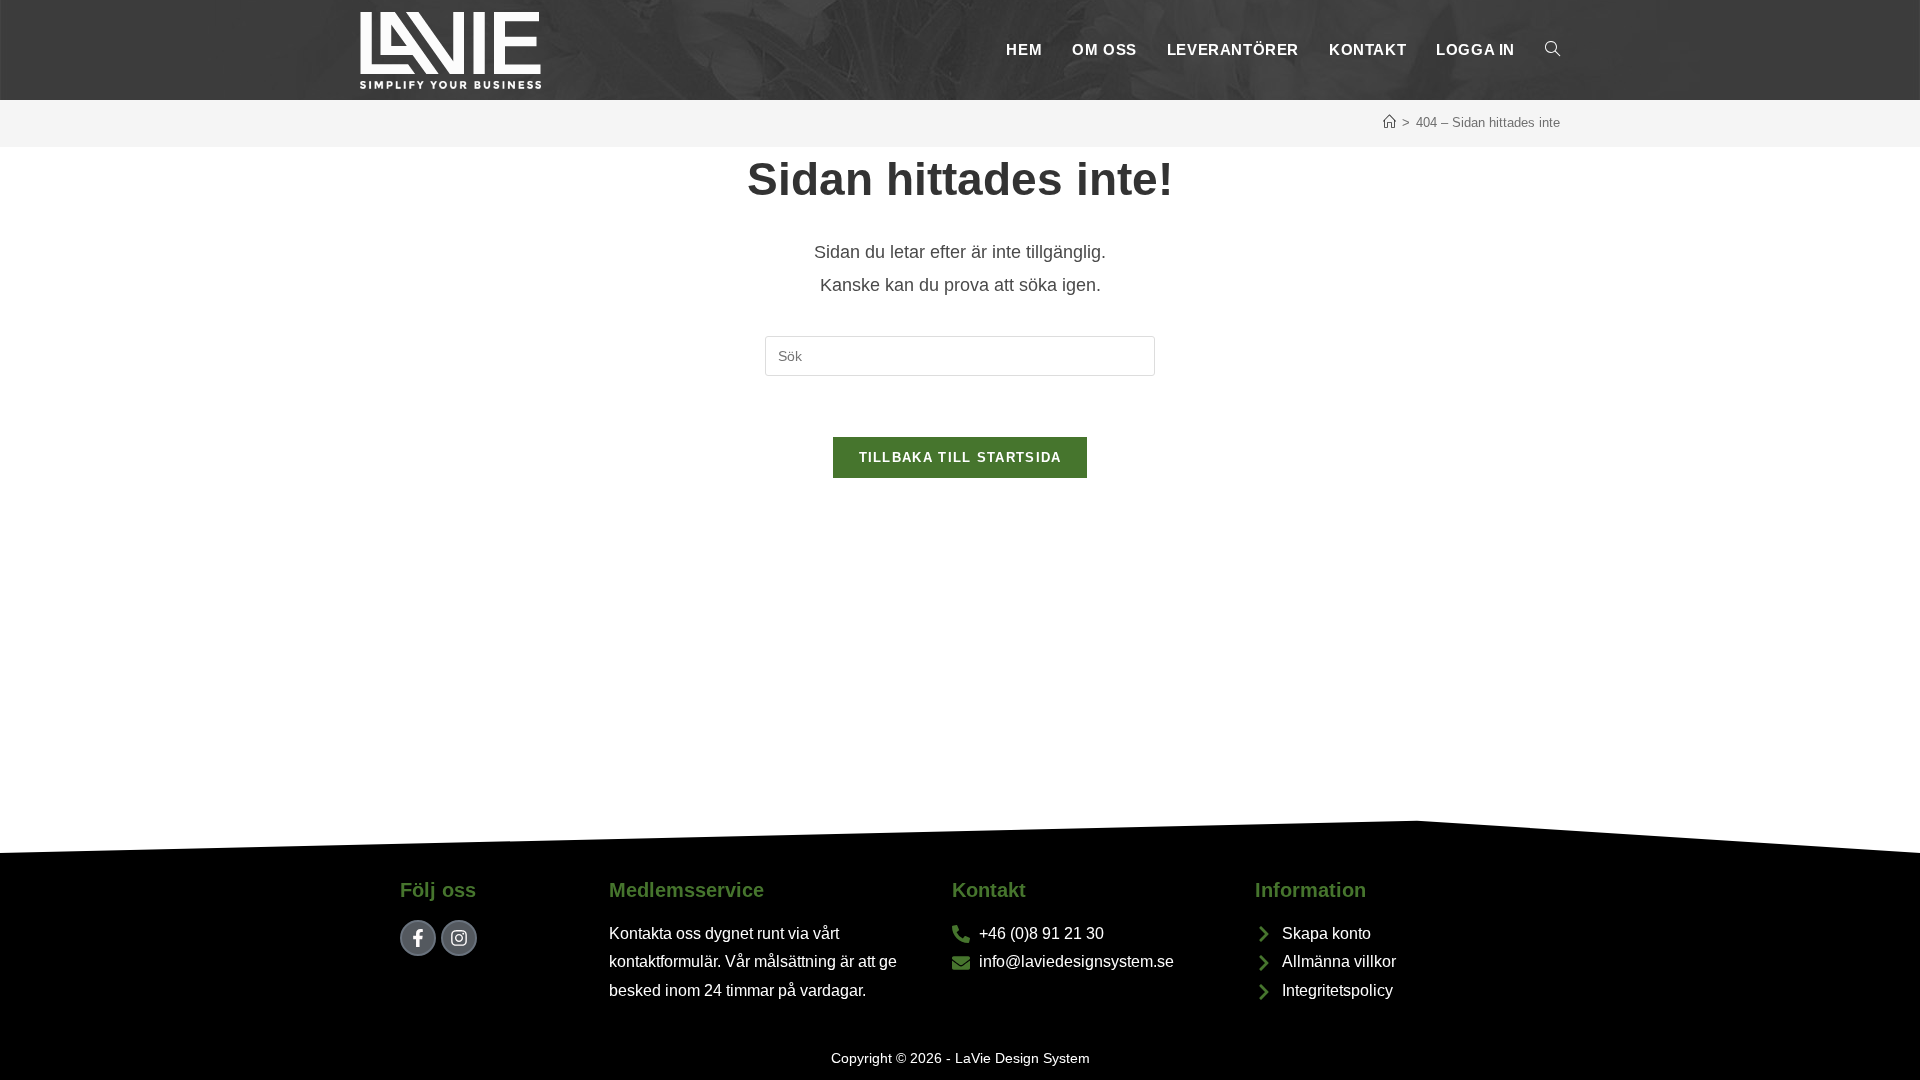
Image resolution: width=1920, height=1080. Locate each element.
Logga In (1475, 49)
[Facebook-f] (418, 938)
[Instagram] (459, 938)
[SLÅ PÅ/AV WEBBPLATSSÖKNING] (1552, 50)
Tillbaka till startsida (960, 457)
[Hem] (1389, 122)
